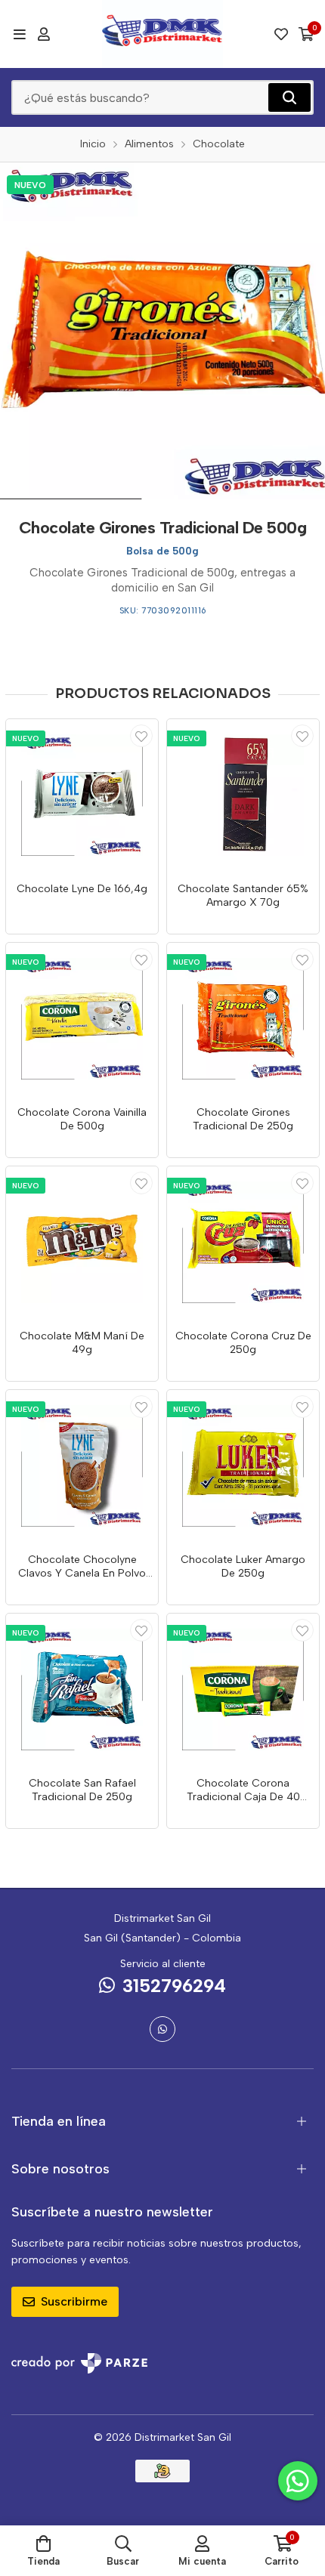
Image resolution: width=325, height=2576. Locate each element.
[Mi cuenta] (44, 34)
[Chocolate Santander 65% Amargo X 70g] (243, 795)
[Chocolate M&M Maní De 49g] (82, 1242)
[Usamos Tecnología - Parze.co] (79, 2363)
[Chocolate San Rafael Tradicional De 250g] (82, 1690)
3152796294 (174, 1986)
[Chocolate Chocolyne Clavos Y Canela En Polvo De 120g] (82, 1466)
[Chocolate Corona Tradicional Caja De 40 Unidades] (243, 1690)
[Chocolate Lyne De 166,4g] (82, 795)
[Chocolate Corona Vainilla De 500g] (82, 1019)
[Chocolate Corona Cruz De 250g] (243, 1242)
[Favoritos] (281, 34)
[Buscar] (289, 97)
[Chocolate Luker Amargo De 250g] (243, 1466)
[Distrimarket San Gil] (162, 34)
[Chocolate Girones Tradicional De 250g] (243, 1019)
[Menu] (19, 34)
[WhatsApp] (162, 2029)
